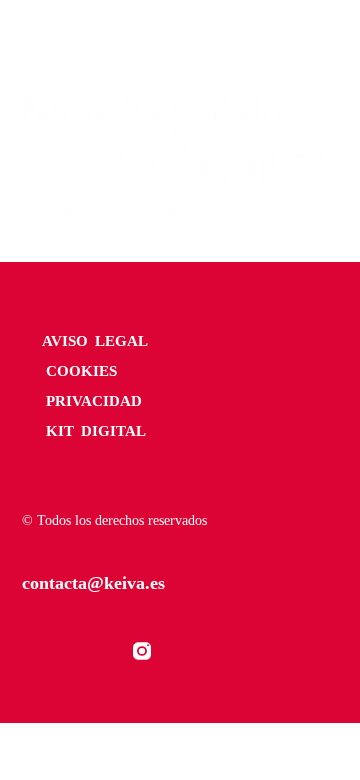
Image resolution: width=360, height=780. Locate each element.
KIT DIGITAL (96, 431)
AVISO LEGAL (95, 341)
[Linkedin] (256, 651)
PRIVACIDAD (94, 401)
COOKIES (81, 371)
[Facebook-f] (104, 651)
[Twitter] (180, 651)
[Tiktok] (218, 651)
